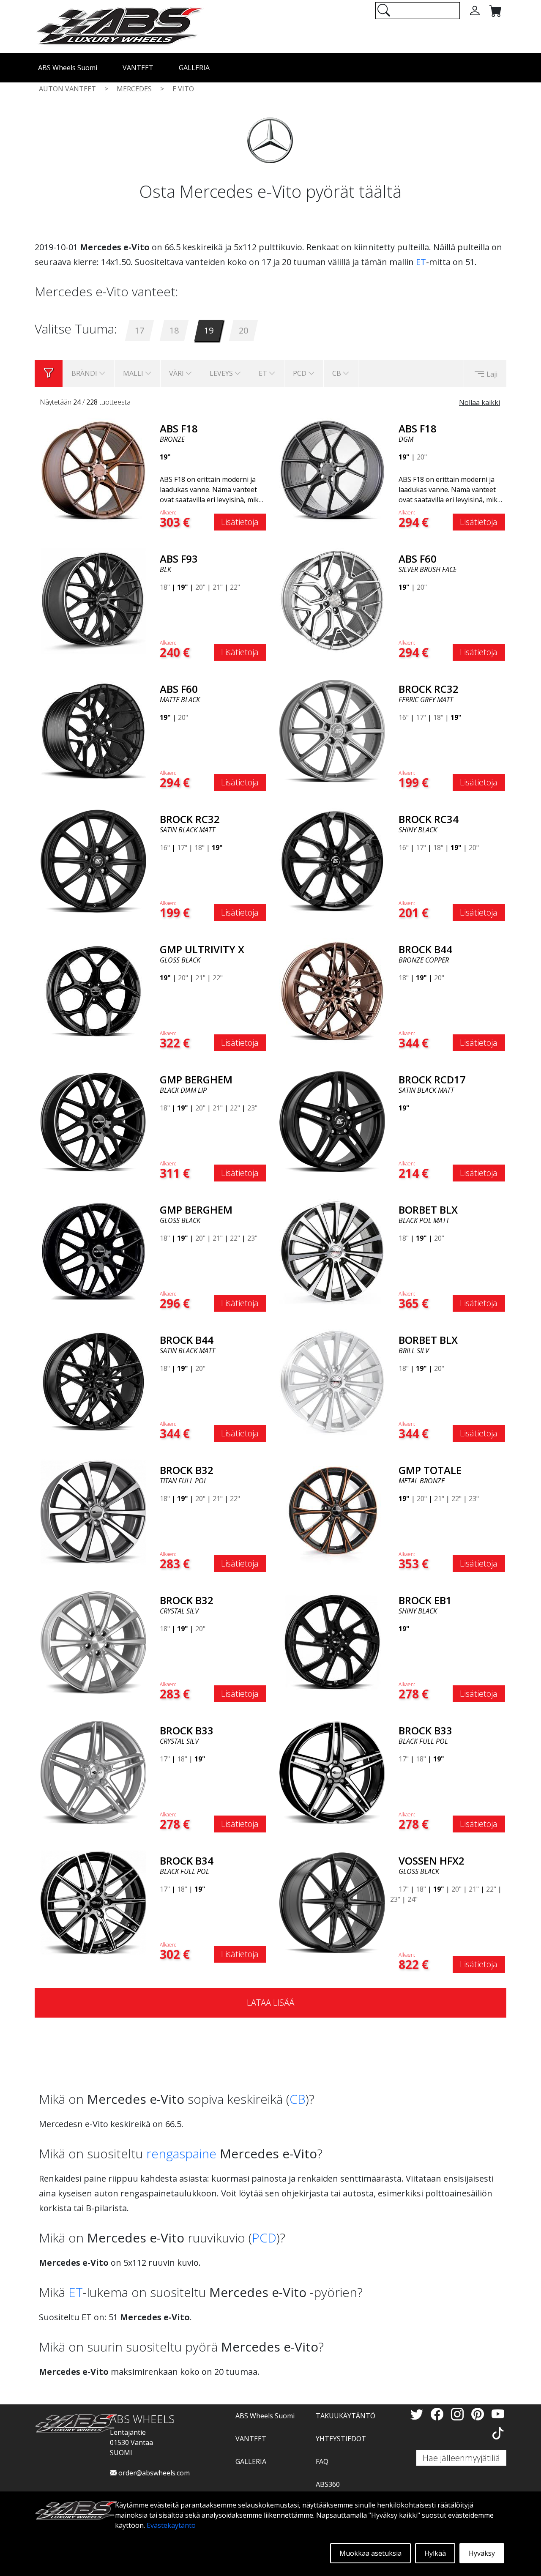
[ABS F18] (93, 470)
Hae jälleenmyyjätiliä (461, 2458)
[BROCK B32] (93, 1511)
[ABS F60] (332, 600)
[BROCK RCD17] (332, 1121)
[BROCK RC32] (332, 730)
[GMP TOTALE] (332, 1511)
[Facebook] (439, 2414)
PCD (264, 2238)
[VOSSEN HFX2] (332, 1902)
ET (421, 262)
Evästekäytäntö (171, 2525)
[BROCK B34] (93, 1902)
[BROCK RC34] (332, 860)
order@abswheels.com (153, 2473)
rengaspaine (181, 2154)
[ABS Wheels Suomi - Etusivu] (119, 26)
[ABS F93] (93, 600)
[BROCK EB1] (332, 1641)
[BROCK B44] (332, 990)
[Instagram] (459, 2414)
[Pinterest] (479, 2414)
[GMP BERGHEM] (93, 1121)
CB (298, 2099)
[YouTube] (498, 2414)
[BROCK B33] (93, 1772)
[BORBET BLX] (332, 1251)
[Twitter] (418, 2414)
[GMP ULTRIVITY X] (93, 990)
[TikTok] (498, 2433)
